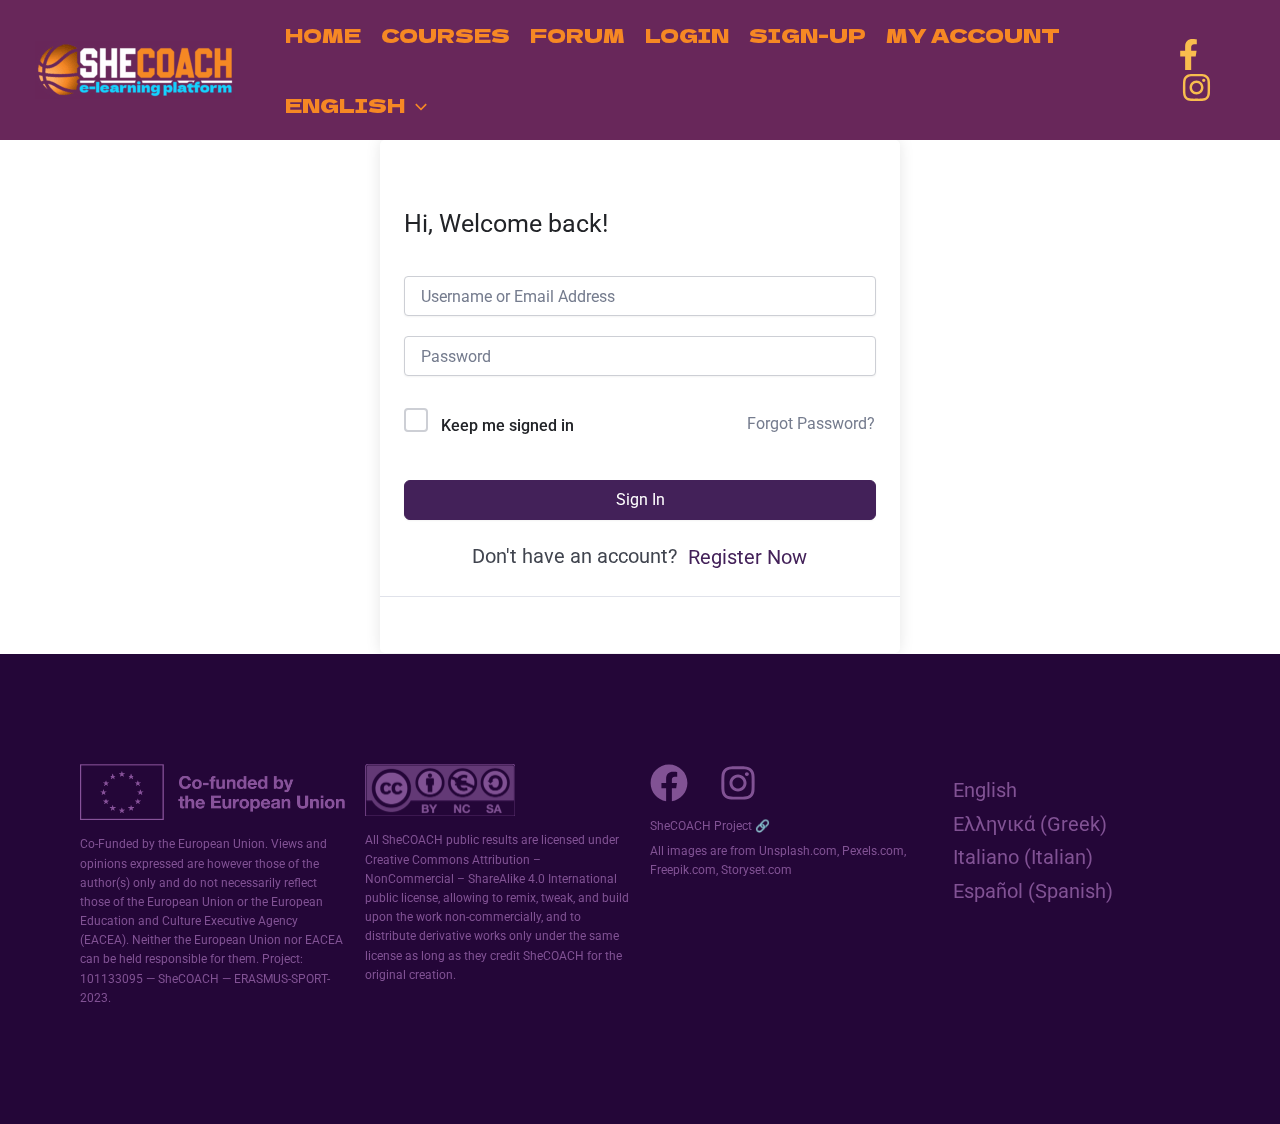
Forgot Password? (811, 423)
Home (323, 34)
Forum (577, 34)
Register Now (747, 557)
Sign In (640, 499)
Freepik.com (683, 870)
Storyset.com (756, 870)
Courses (445, 34)
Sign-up (807, 34)
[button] (416, 105)
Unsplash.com (798, 851)
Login (687, 34)
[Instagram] (1196, 87)
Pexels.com (873, 851)
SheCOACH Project (701, 826)
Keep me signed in (507, 425)
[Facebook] (1188, 54)
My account (973, 34)
